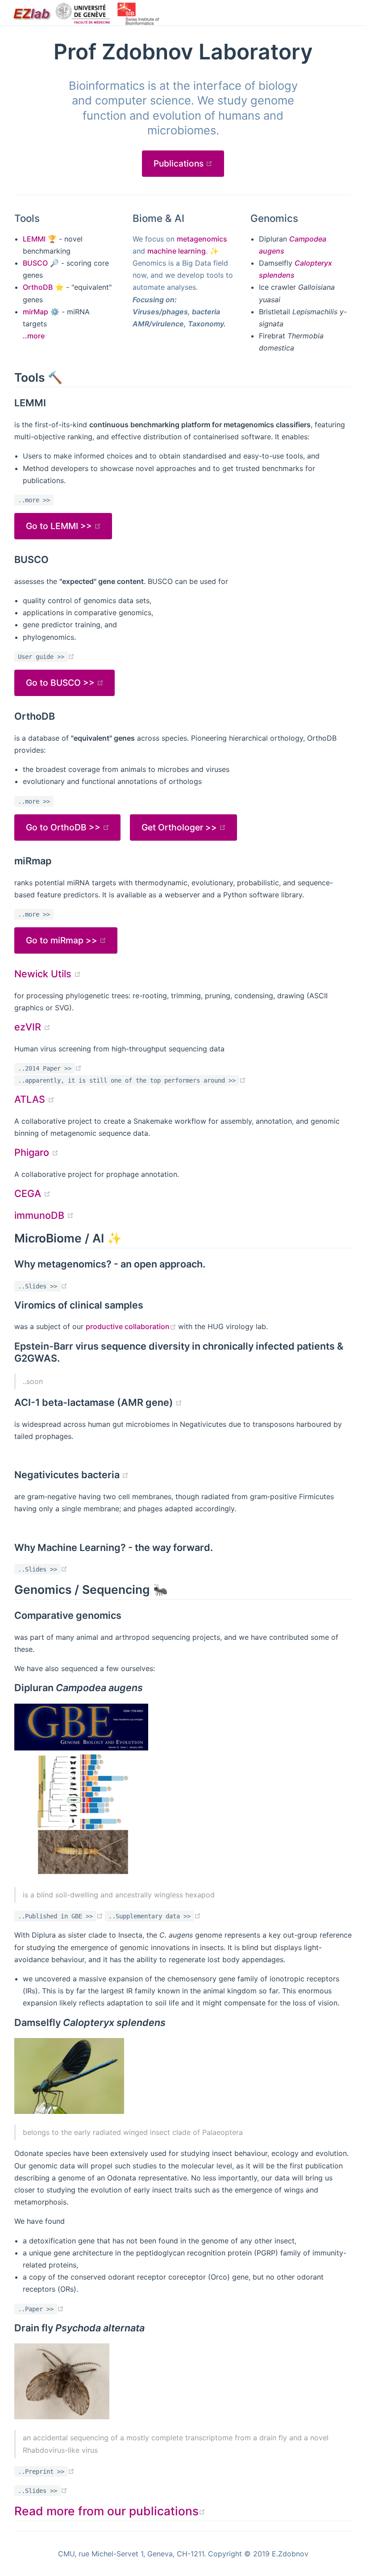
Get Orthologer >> (180, 827)
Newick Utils (48, 974)
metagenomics (202, 239)
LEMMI (34, 239)
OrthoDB (38, 287)
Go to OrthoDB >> (64, 827)
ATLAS (34, 1099)
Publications (189, 163)
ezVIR (32, 1027)
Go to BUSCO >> (61, 683)
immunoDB (44, 1215)
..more (34, 336)
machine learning (177, 251)
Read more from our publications (110, 2511)
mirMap (35, 312)
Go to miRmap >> (63, 940)
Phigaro (36, 1152)
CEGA (32, 1193)
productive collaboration (132, 1326)
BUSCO (35, 263)
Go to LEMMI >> (60, 526)
